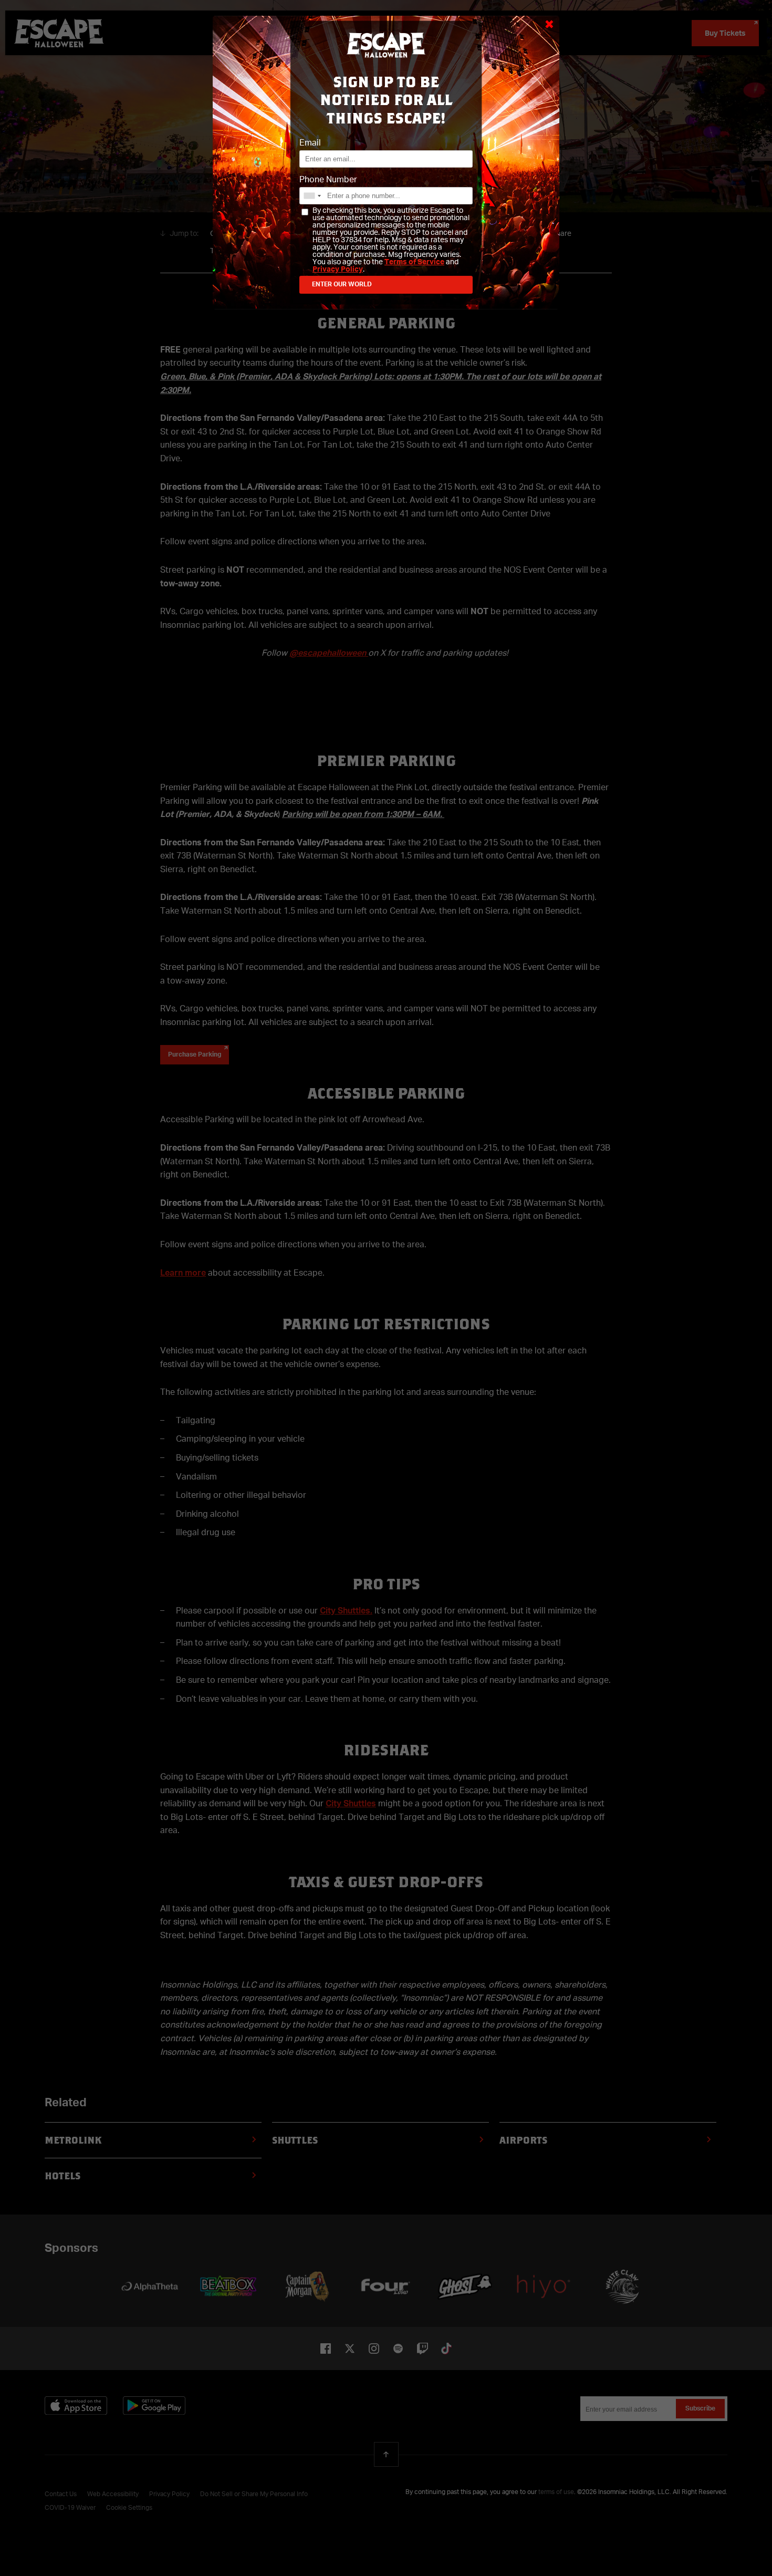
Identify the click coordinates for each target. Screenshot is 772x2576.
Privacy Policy (338, 270)
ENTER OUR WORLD (342, 285)
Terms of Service (414, 262)
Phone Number (328, 180)
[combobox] (312, 196)
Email (310, 143)
